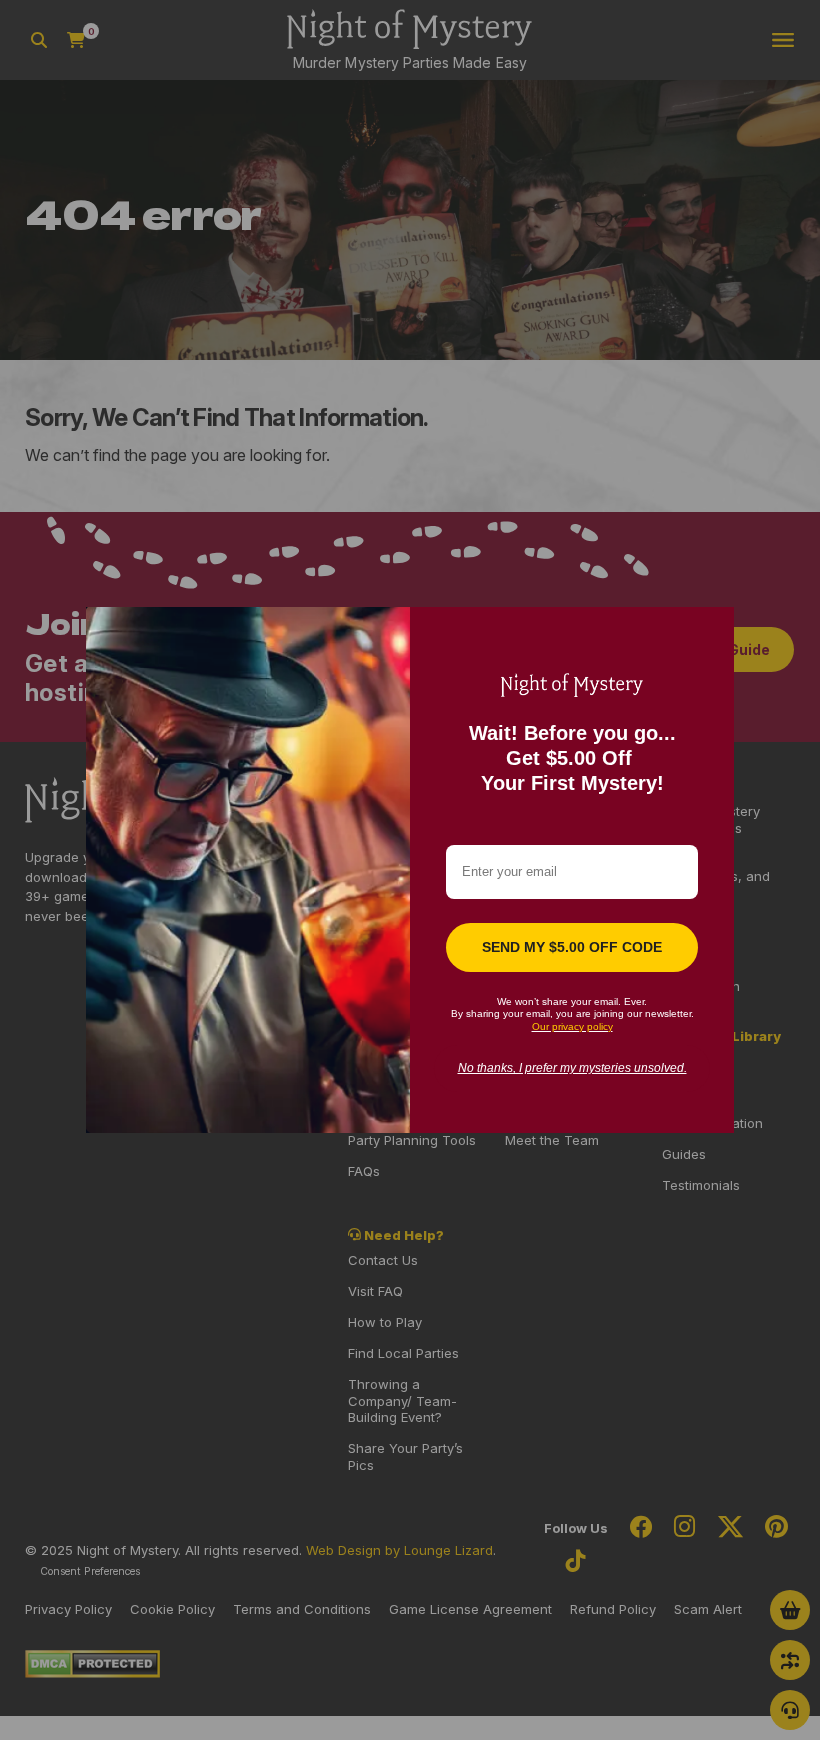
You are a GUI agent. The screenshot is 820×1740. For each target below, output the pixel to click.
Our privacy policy (572, 1026)
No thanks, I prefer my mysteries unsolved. (572, 1068)
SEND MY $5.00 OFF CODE (572, 947)
